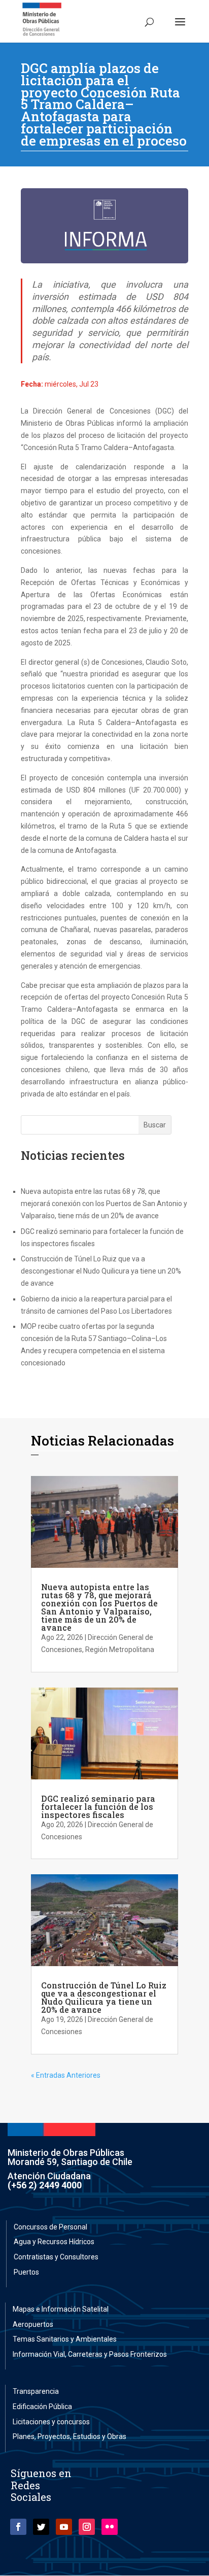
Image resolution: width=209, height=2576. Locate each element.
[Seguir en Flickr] (110, 2527)
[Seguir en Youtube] (64, 2527)
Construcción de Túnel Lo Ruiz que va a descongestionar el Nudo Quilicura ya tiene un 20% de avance (101, 1271)
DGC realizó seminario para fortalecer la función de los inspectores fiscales (98, 1807)
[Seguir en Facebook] (18, 2527)
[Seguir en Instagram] (87, 2527)
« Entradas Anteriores (66, 2075)
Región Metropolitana (120, 1650)
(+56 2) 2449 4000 (45, 2185)
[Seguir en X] (41, 2527)
